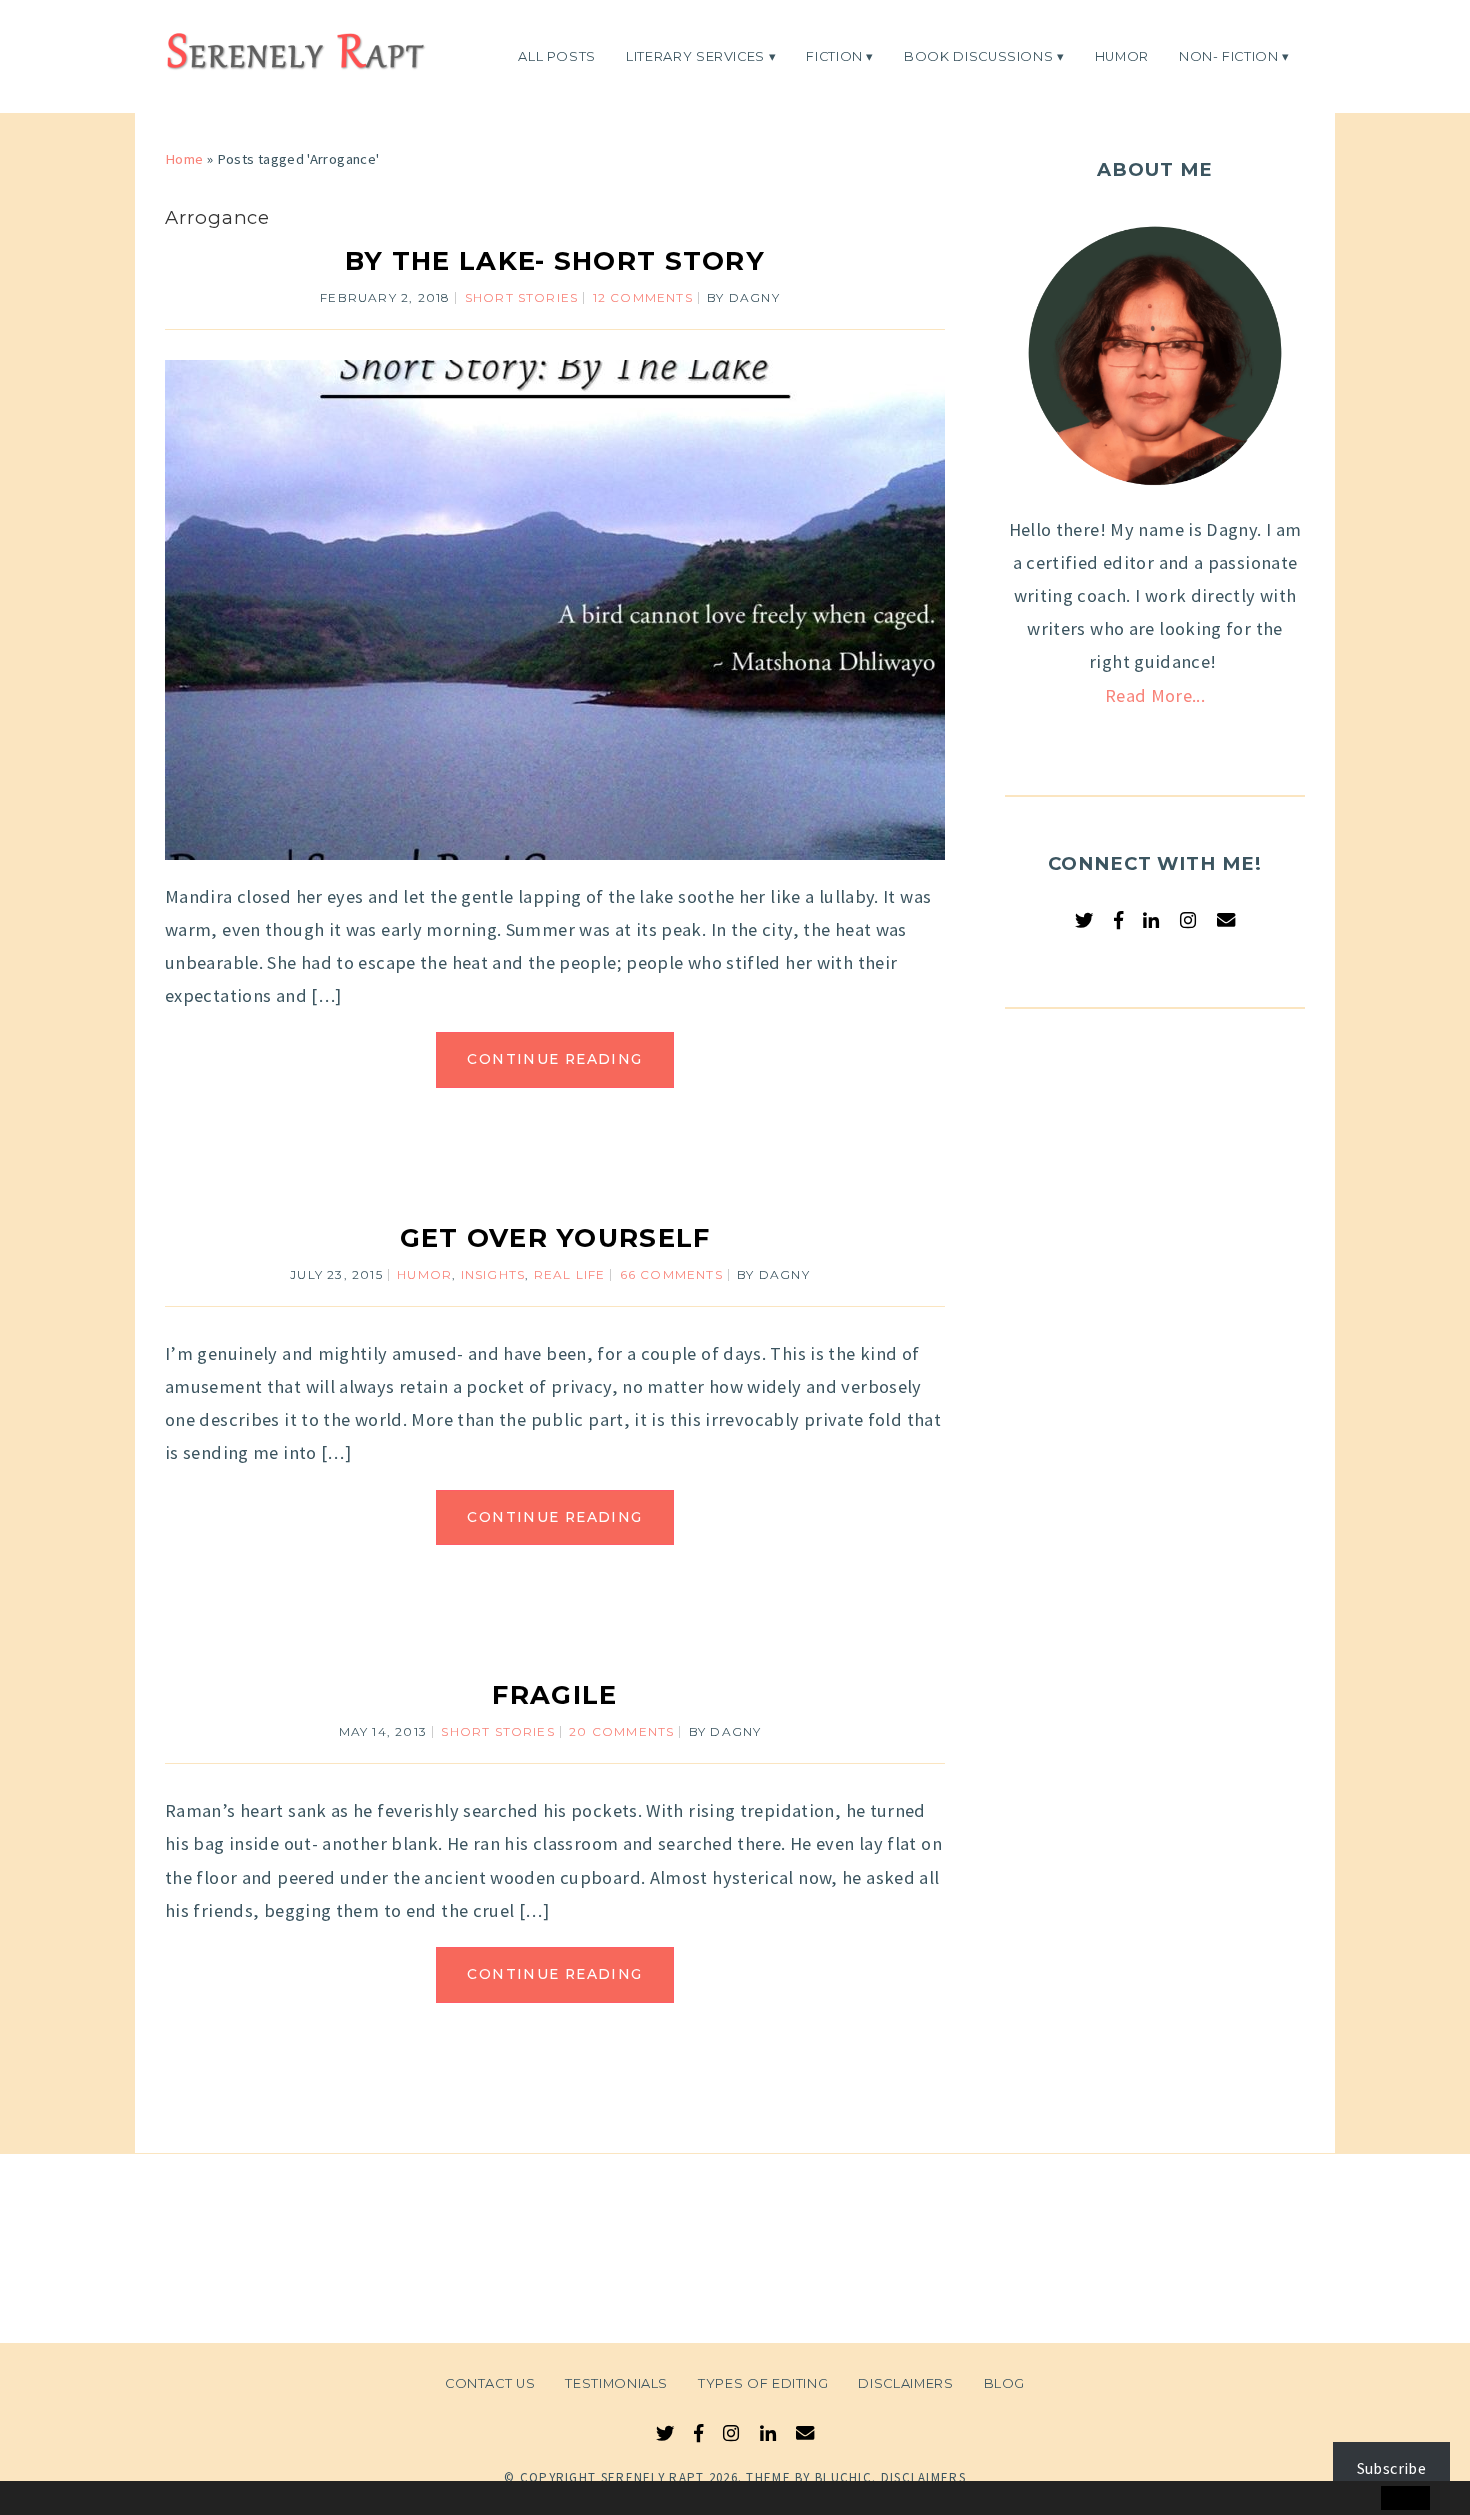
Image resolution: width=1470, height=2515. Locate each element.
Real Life (570, 1274)
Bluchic (843, 2477)
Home (184, 159)
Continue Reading (554, 1059)
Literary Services (695, 55)
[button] (57, 2499)
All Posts (557, 55)
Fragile (554, 1694)
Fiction (834, 55)
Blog (1005, 2383)
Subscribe (1391, 2468)
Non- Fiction (1229, 55)
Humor (1122, 55)
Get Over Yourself (555, 1237)
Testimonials (616, 2383)
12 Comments (643, 297)
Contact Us (490, 2383)
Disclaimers (905, 2383)
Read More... (1155, 695)
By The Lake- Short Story (555, 260)
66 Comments (671, 1274)
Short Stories (522, 297)
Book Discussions (978, 55)
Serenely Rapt (653, 2477)
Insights (493, 1274)
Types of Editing (763, 2383)
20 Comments (621, 1731)
